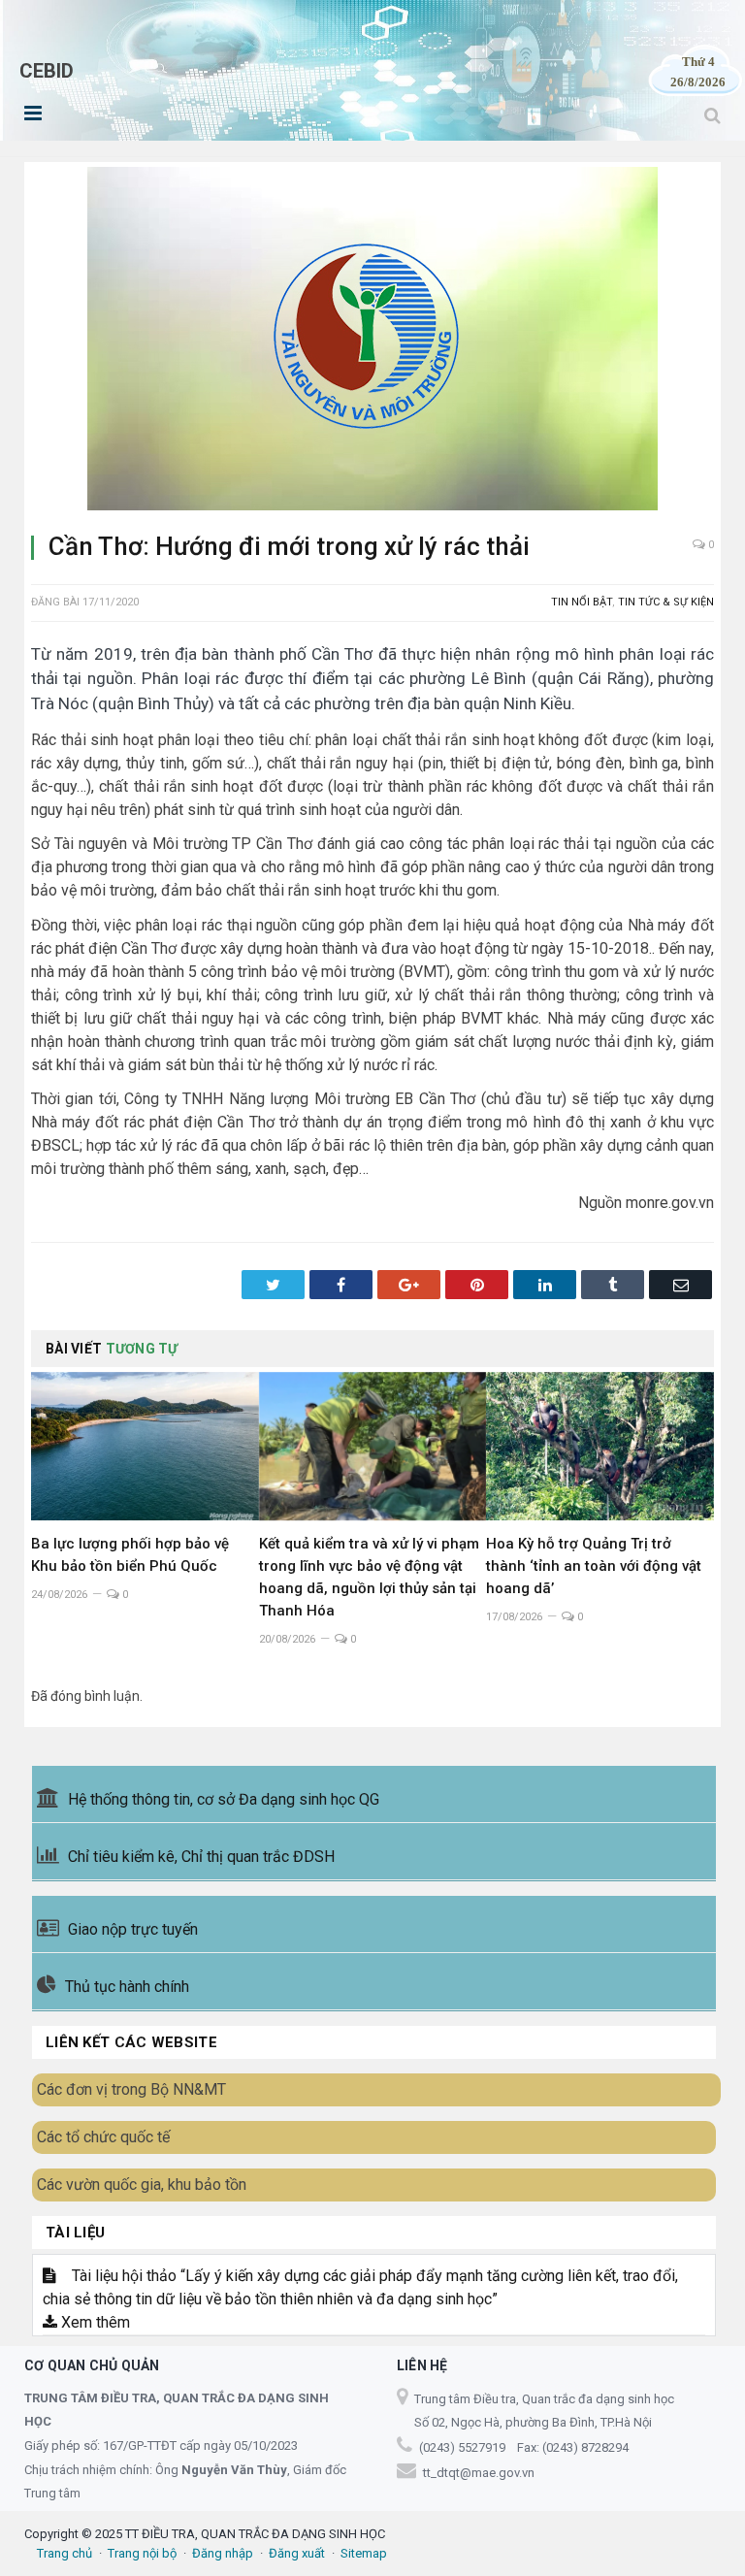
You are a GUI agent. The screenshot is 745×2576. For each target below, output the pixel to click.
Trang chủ (65, 2553)
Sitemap (364, 2553)
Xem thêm (94, 2322)
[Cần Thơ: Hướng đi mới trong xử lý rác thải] (372, 342)
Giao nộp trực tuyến (133, 1929)
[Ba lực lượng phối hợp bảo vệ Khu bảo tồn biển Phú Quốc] (145, 1446)
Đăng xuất (297, 2553)
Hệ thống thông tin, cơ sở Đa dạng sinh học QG (224, 1799)
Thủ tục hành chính (127, 1987)
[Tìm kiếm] (713, 115)
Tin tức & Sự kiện (666, 602)
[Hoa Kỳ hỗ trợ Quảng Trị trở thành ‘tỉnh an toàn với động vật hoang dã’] (600, 1446)
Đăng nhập (223, 2553)
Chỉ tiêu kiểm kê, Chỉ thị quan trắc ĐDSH (201, 1857)
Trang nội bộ (142, 2553)
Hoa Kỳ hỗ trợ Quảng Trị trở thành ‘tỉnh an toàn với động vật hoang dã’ (594, 1566)
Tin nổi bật (582, 602)
